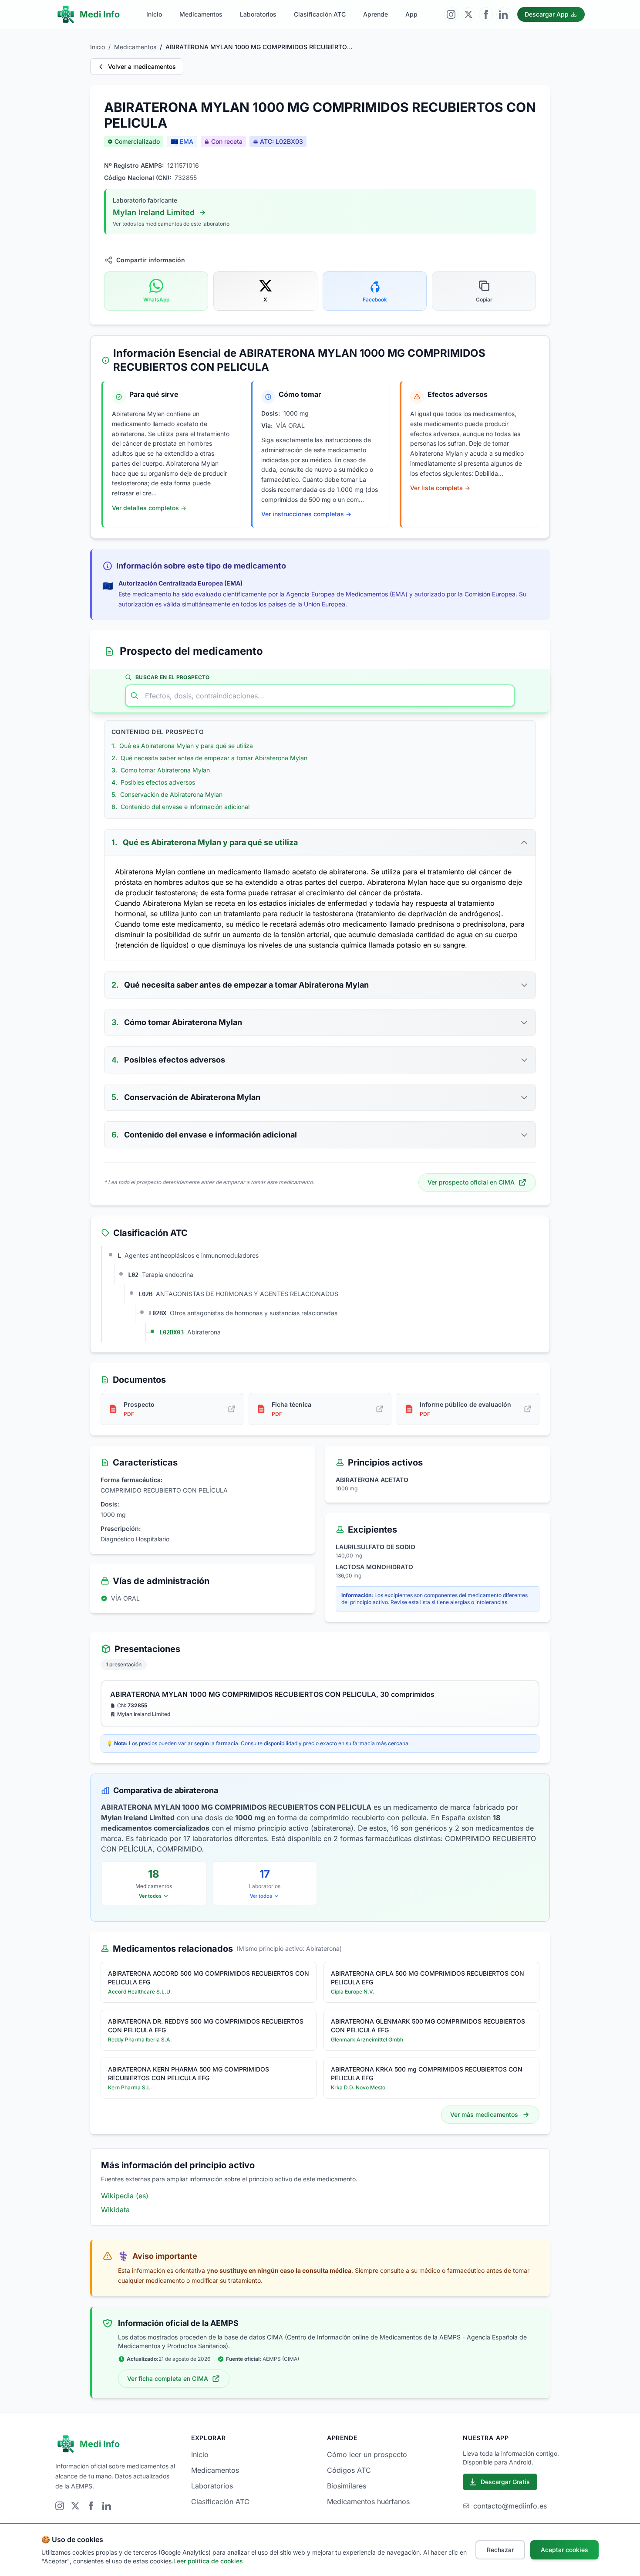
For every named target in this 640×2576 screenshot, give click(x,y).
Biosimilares (347, 2486)
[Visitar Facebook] (486, 14)
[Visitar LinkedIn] (503, 14)
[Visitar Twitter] (468, 14)
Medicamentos (201, 14)
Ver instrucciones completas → (306, 514)
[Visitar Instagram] (451, 14)
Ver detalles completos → (149, 508)
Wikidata (115, 2210)
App (411, 14)
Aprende (376, 14)
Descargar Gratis (505, 2482)
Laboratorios (258, 14)
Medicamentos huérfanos (368, 2502)
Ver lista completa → (440, 488)
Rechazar (500, 2550)
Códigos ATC (349, 2470)
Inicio (154, 14)
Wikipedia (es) (125, 2196)
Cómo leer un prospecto (367, 2454)
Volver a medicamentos (142, 66)
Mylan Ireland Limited (154, 212)
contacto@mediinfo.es (510, 2506)
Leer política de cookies (208, 2561)
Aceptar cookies (564, 2550)
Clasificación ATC (320, 14)
